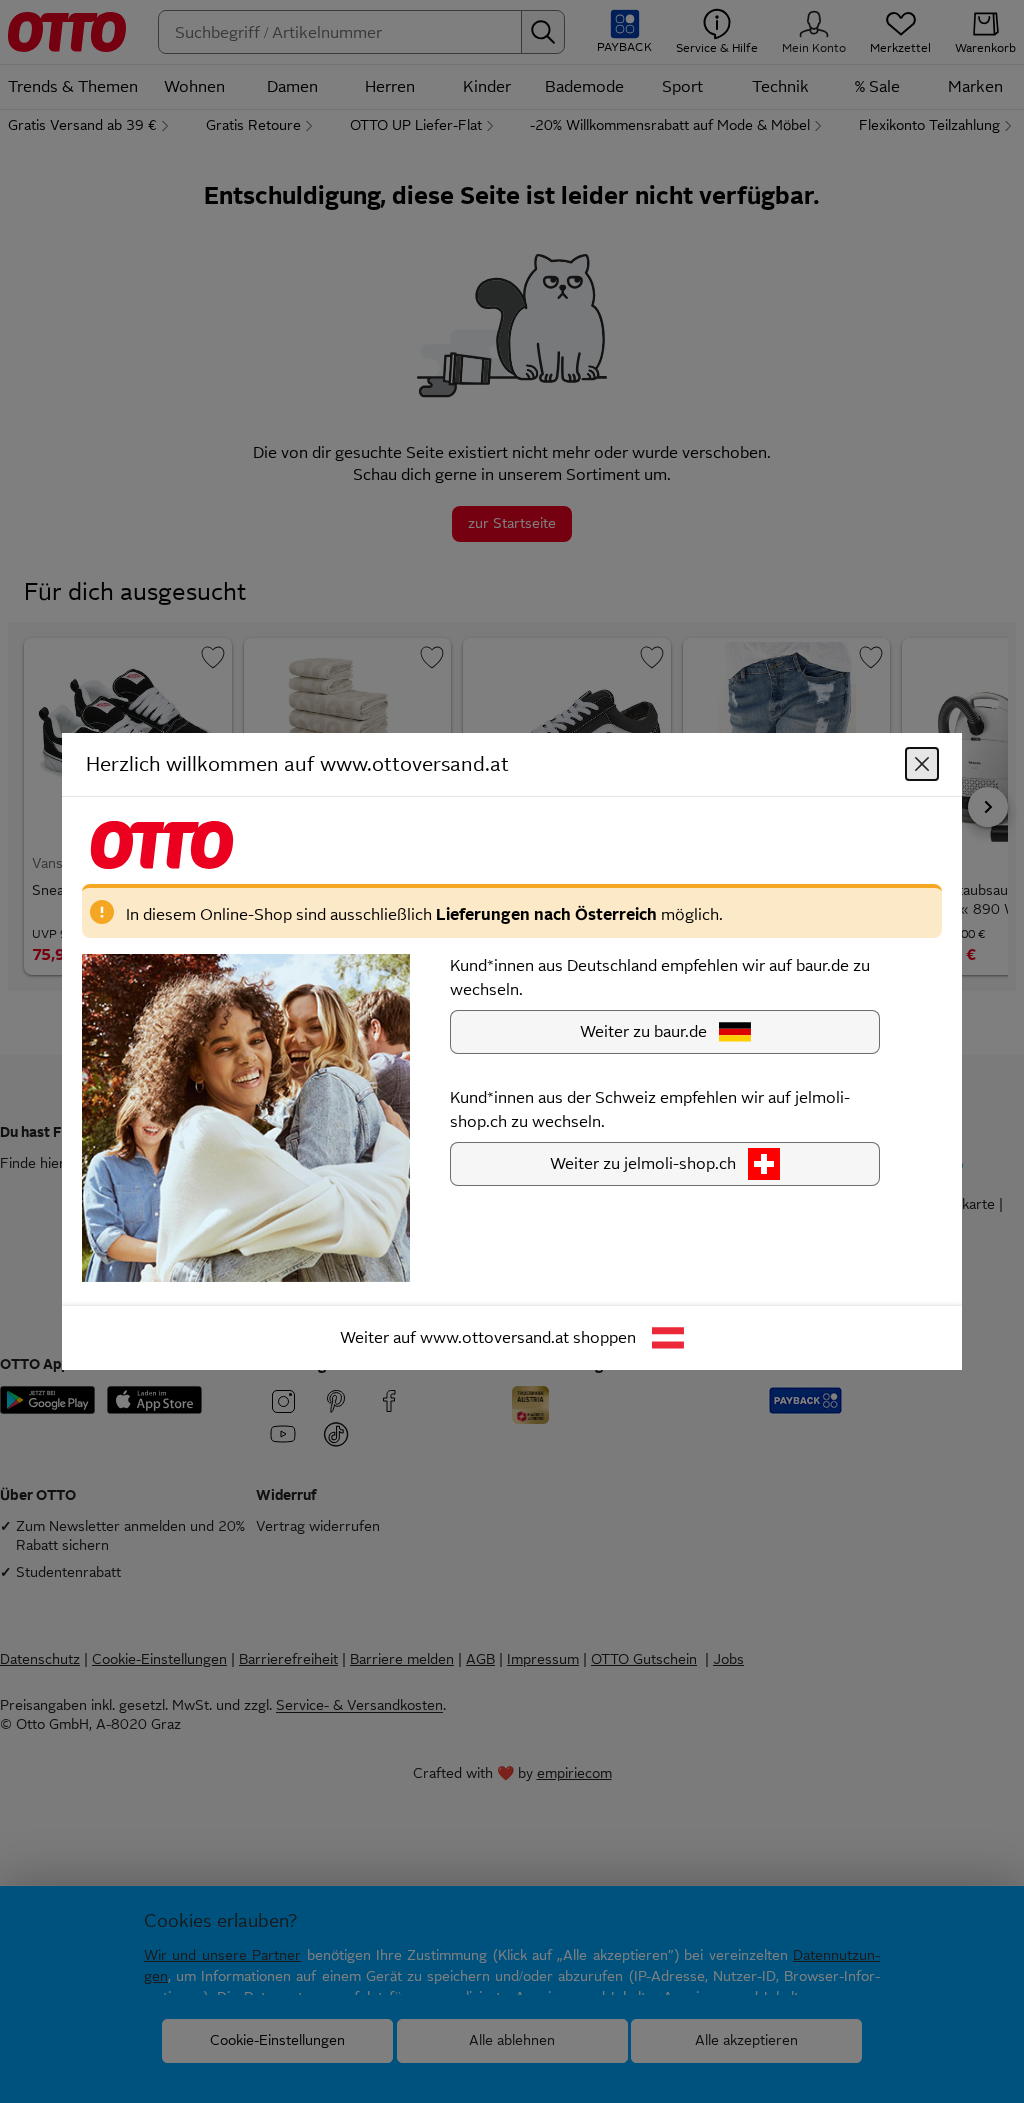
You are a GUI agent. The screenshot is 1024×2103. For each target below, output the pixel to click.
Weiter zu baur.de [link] (643, 1031)
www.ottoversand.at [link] (494, 1337)
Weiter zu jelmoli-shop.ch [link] (643, 1163)
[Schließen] (922, 764)
